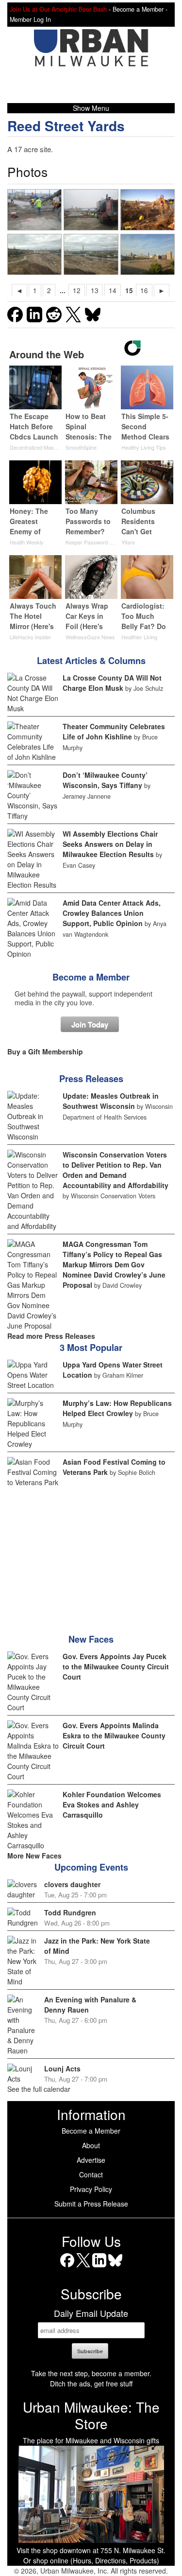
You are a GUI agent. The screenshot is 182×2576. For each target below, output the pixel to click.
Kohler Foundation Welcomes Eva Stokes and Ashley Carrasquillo (112, 1805)
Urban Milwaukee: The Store (91, 2415)
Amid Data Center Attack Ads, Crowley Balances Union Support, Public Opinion (112, 913)
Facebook (67, 2267)
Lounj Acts (62, 2068)
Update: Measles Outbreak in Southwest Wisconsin (111, 1101)
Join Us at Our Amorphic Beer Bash (58, 9)
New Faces (91, 1639)
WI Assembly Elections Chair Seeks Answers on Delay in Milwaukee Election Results (110, 844)
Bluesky (115, 2267)
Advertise (91, 2160)
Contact (91, 2174)
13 (95, 290)
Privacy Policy (91, 2189)
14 (113, 290)
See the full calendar (39, 2089)
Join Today (90, 1024)
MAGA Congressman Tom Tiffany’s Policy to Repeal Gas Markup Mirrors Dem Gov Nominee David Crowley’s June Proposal (114, 1264)
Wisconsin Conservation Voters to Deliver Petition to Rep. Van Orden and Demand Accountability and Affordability (116, 1170)
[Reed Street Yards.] (35, 254)
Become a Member (91, 977)
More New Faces (34, 1856)
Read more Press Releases (51, 1336)
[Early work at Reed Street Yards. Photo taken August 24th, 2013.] (148, 254)
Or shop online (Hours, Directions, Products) (91, 2560)
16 (144, 290)
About (91, 2145)
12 (77, 290)
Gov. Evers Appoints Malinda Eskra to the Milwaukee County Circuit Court (114, 1735)
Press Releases (91, 1079)
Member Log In (30, 19)
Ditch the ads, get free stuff (91, 2383)
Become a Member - (140, 9)
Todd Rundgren (70, 1912)
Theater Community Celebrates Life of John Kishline (114, 731)
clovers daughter (72, 1884)
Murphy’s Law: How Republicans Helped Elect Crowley (117, 1408)
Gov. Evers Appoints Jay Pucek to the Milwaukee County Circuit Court (116, 1666)
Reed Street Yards (66, 126)
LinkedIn (99, 2267)
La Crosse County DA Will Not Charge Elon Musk (112, 683)
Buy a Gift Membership (45, 1051)
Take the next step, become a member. (91, 2373)
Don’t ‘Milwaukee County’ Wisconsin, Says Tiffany (105, 780)
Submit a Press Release (91, 2204)
